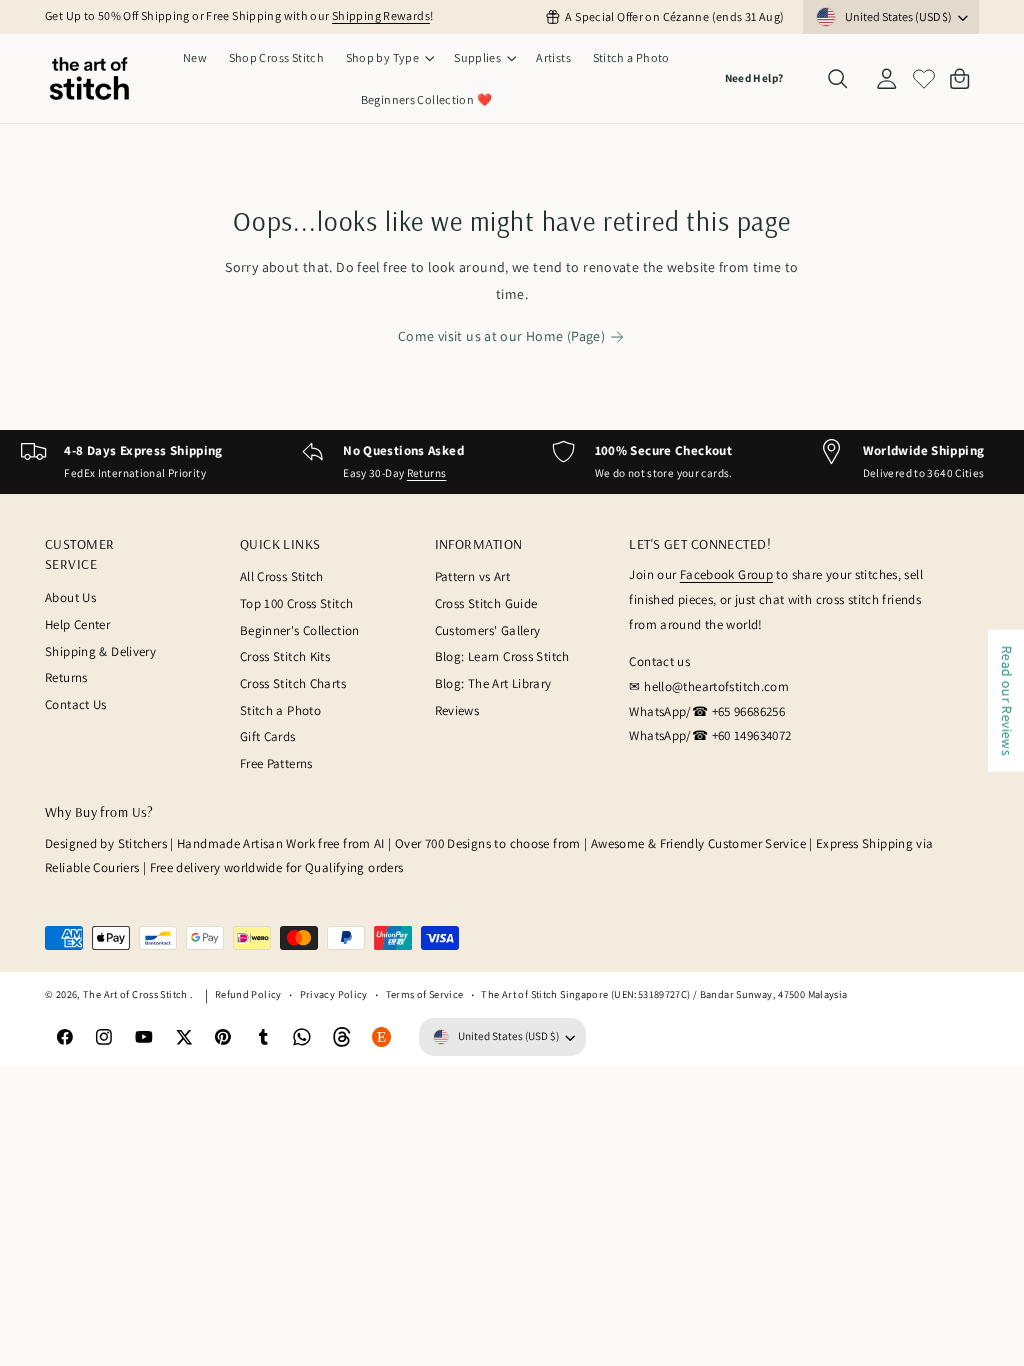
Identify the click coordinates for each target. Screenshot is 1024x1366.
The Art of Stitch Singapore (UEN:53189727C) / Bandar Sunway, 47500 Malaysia (664, 994)
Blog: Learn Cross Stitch (502, 656)
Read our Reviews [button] (1007, 701)
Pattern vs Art (472, 576)
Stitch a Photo (280, 710)
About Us (70, 597)
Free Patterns (276, 763)
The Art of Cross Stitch (136, 994)
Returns (427, 473)
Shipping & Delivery (100, 651)
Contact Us (76, 704)
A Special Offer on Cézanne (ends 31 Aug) (674, 16)
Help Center (77, 624)
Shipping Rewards (381, 15)
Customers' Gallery (488, 630)
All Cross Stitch (282, 576)
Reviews (457, 710)
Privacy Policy (334, 994)
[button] (389, 58)
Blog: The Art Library (493, 683)
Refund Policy (248, 994)
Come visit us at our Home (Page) (501, 336)
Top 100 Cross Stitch (297, 603)
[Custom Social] (382, 1037)
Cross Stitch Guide (486, 603)
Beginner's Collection (300, 630)
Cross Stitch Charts (293, 683)
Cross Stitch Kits (285, 656)
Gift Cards (268, 736)
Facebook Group (726, 574)
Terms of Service (425, 994)
